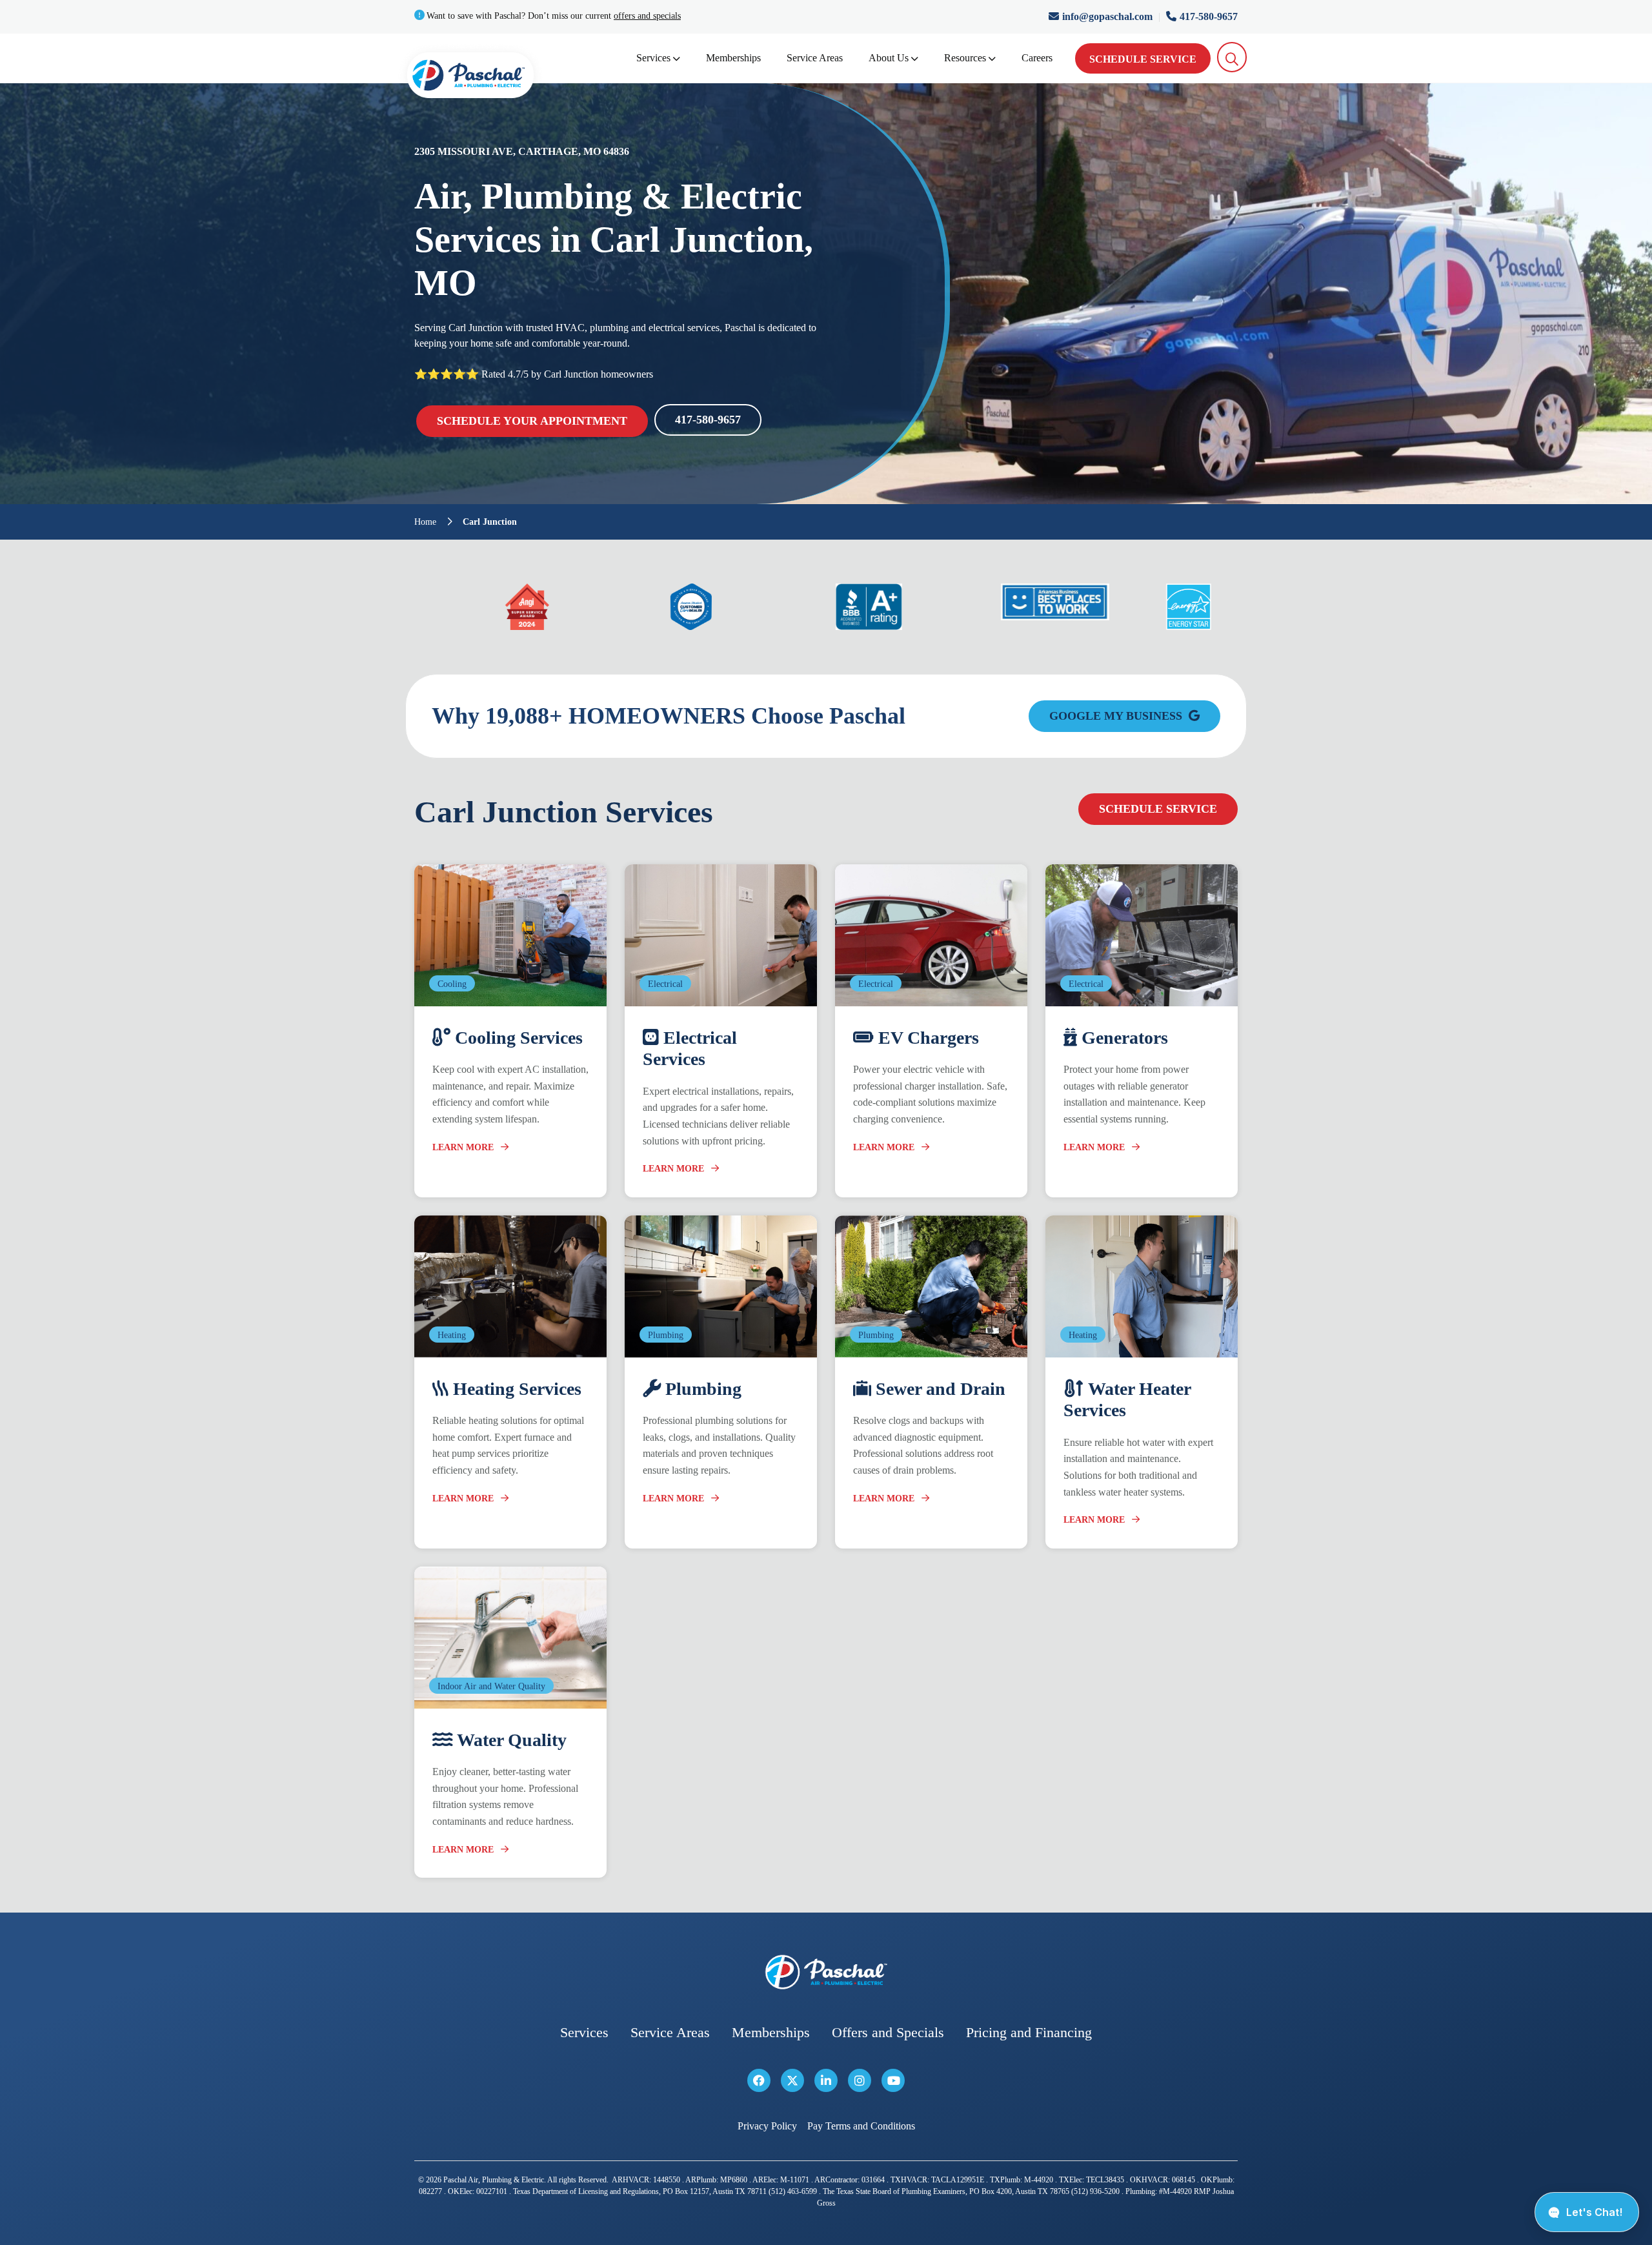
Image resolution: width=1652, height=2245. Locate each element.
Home (425, 522)
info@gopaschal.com (1109, 16)
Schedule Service (1143, 59)
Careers (1037, 58)
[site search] (1232, 57)
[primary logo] (470, 78)
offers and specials (647, 16)
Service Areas (815, 58)
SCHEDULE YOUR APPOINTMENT (532, 421)
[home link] (826, 1972)
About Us (889, 58)
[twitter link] (792, 2080)
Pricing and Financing (1029, 2032)
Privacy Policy (767, 2126)
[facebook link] (759, 2080)
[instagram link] (860, 2080)
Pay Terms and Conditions (861, 2126)
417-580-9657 (1209, 16)
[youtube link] (893, 2080)
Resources (965, 58)
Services (653, 58)
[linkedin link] (826, 2080)
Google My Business (1117, 716)
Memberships (733, 58)
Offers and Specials (888, 2032)
